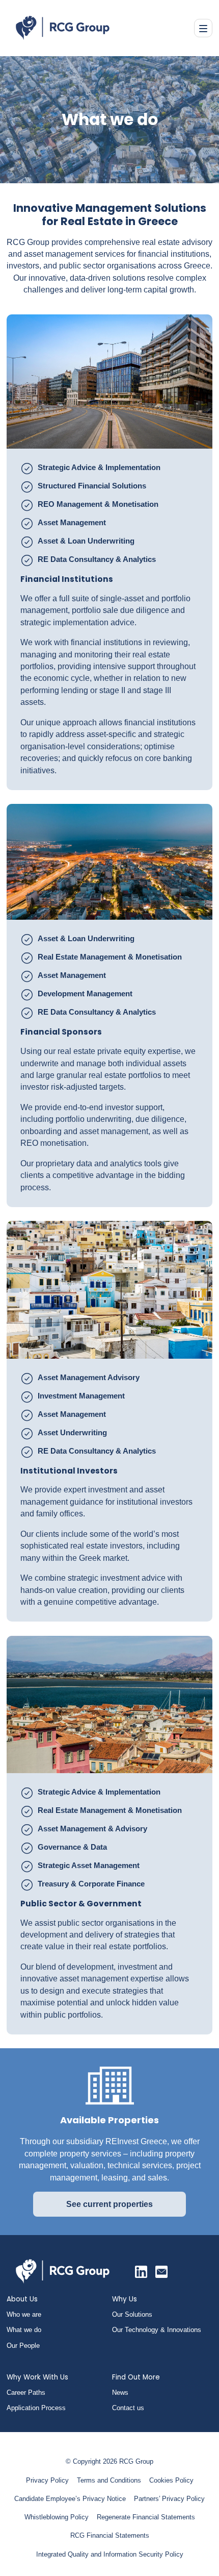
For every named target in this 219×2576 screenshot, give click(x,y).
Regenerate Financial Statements (146, 2517)
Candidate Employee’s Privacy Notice (70, 2499)
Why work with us (37, 2377)
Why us (125, 2299)
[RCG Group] (141, 2272)
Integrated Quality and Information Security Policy (110, 2554)
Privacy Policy (47, 2480)
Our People (23, 2346)
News (120, 2393)
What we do (24, 2330)
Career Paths (26, 2393)
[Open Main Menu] (203, 28)
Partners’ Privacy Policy (169, 2499)
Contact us (128, 2408)
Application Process (36, 2408)
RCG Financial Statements (110, 2535)
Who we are (24, 2314)
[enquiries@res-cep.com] (161, 2272)
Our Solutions (132, 2314)
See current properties (109, 2204)
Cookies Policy (171, 2480)
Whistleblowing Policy (57, 2517)
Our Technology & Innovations (157, 2330)
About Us (22, 2299)
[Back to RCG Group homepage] (63, 2271)
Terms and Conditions (109, 2480)
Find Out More (136, 2377)
